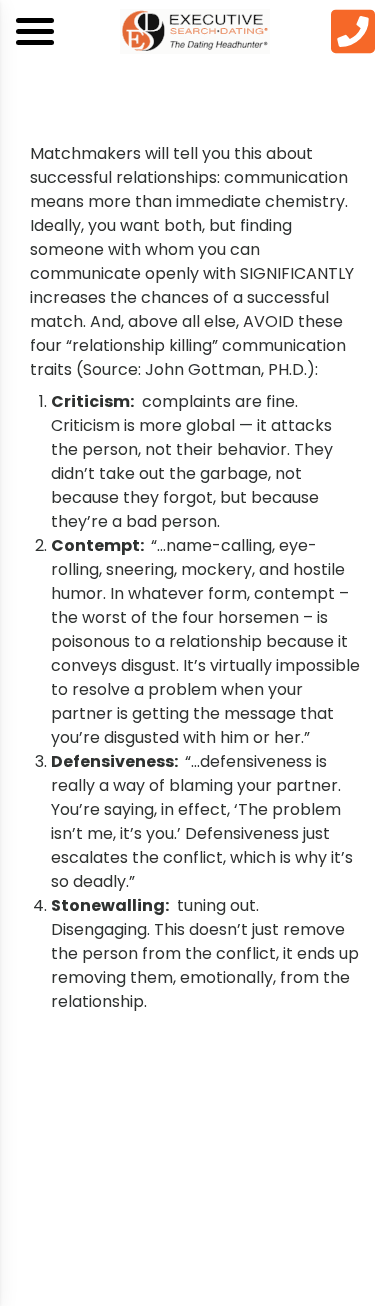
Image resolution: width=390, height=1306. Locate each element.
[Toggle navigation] (35, 31)
